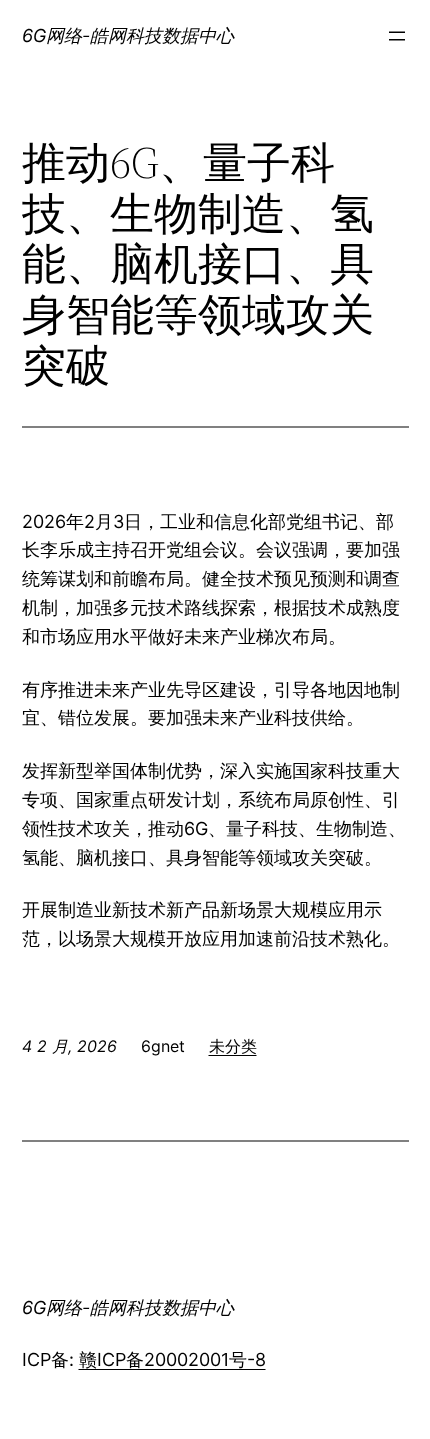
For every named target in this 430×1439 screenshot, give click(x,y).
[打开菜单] (397, 36)
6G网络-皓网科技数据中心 (128, 35)
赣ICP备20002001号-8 (172, 1359)
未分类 (233, 1046)
